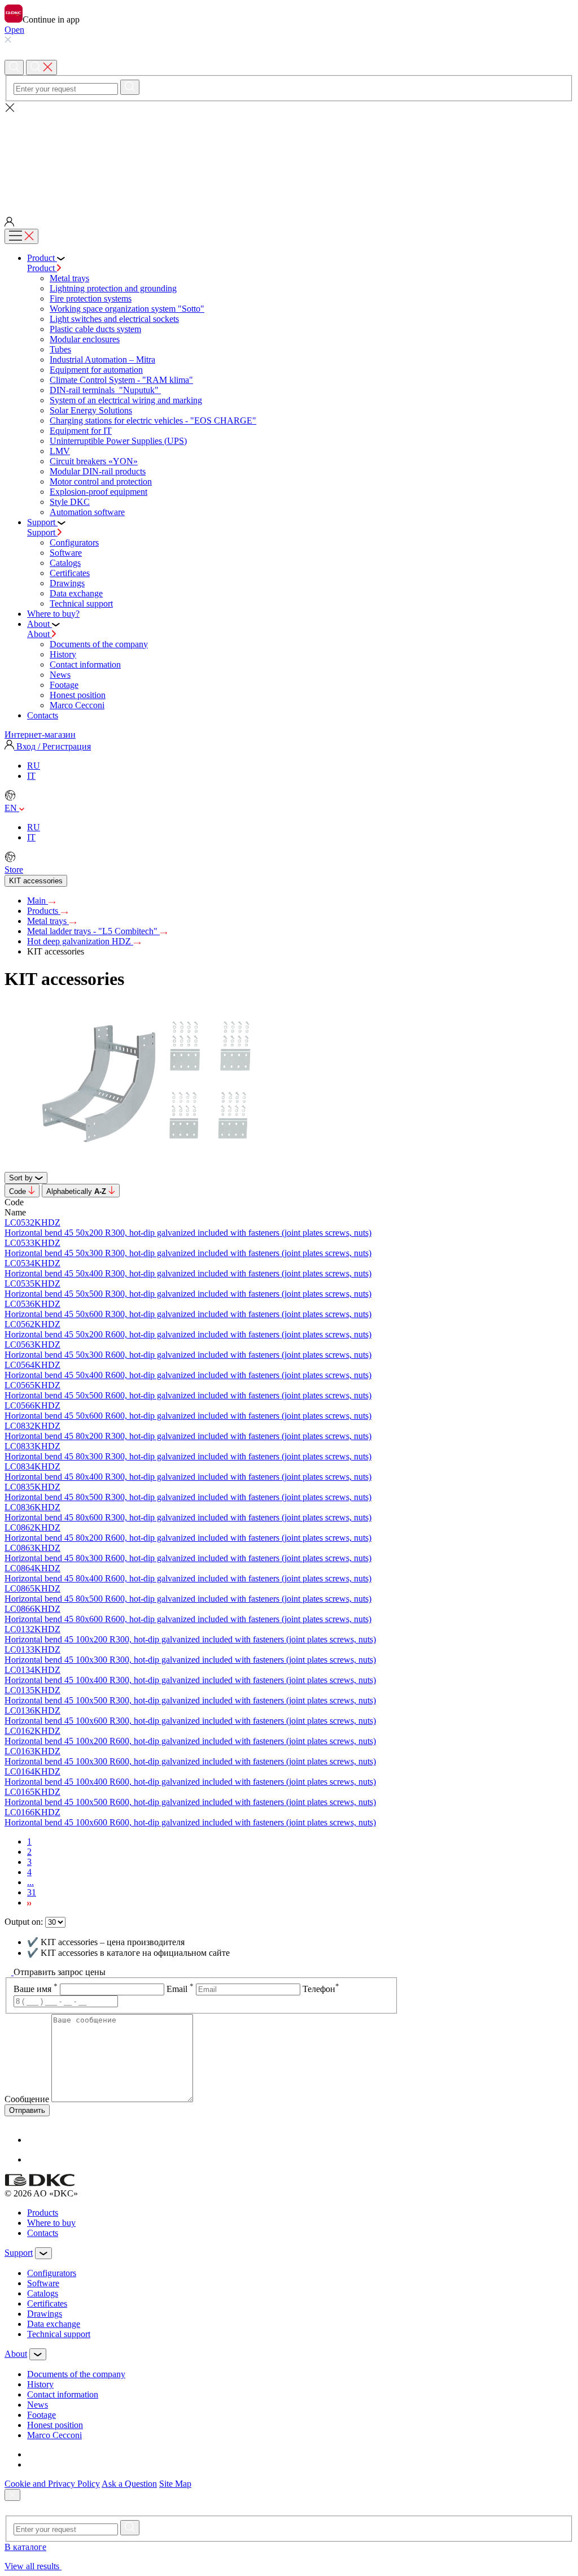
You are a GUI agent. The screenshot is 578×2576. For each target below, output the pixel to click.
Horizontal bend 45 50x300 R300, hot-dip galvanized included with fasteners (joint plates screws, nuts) (188, 1253)
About (40, 634)
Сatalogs (65, 563)
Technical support (81, 603)
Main (38, 901)
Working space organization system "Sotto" (127, 309)
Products (44, 911)
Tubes (60, 349)
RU (34, 766)
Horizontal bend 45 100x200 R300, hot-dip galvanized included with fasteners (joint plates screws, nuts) (190, 1639)
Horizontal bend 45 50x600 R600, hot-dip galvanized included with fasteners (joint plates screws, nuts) (188, 1416)
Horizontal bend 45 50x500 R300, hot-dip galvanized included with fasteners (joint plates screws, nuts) (188, 1294)
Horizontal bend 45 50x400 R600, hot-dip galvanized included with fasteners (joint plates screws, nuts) (188, 1375)
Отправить (27, 2110)
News (60, 675)
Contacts (43, 2233)
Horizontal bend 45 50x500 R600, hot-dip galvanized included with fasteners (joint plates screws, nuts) (188, 1395)
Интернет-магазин (40, 735)
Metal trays (69, 278)
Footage (64, 685)
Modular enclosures (85, 339)
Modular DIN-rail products (98, 471)
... (30, 1882)
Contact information (85, 664)
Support (42, 532)
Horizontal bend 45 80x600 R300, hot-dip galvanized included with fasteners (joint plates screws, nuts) (188, 1517)
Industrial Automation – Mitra (102, 359)
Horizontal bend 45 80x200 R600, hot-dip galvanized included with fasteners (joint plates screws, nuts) (188, 1538)
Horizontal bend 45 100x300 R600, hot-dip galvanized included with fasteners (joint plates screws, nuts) (190, 1761)
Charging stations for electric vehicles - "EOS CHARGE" (153, 420)
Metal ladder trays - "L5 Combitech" (93, 931)
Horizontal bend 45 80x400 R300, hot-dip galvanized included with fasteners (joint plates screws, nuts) (188, 1477)
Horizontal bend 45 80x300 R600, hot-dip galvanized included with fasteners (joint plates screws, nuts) (188, 1558)
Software (66, 553)
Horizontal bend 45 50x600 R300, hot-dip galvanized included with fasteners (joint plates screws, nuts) (188, 1314)
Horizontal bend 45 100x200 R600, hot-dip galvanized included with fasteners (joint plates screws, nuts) (190, 1741)
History (63, 654)
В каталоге (25, 2547)
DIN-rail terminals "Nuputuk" (105, 390)
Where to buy (51, 2223)
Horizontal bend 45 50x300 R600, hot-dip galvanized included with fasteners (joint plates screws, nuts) (188, 1355)
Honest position (78, 695)
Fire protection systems (91, 298)
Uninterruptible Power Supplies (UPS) (118, 441)
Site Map (175, 2484)
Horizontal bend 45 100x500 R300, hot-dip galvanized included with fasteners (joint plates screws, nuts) (190, 1700)
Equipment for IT (81, 431)
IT (31, 776)
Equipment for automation (96, 370)
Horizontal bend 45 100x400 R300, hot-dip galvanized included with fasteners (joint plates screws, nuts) (190, 1680)
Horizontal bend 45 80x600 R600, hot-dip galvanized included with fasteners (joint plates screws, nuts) (188, 1619)
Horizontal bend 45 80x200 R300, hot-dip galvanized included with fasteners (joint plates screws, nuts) (188, 1436)
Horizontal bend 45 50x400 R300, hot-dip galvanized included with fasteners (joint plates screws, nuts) (188, 1273)
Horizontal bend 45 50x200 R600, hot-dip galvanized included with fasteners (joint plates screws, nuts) (188, 1334)
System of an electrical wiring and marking (126, 400)
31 (32, 1892)
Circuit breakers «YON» (94, 461)
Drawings (67, 583)
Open (14, 30)
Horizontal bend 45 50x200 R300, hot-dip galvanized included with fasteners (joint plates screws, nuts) (188, 1233)
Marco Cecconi (77, 705)
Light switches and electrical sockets (114, 319)
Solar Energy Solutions (91, 410)
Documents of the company (99, 644)
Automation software (87, 512)
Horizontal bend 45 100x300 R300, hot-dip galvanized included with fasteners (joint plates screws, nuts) (190, 1660)
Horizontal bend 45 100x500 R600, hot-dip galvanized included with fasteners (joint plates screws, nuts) (190, 1802)
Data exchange (76, 593)
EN (12, 808)
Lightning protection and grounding (113, 288)
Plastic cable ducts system (95, 329)
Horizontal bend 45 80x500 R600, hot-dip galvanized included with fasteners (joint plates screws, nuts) (188, 1599)
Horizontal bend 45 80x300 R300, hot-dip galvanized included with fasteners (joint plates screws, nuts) (188, 1456)
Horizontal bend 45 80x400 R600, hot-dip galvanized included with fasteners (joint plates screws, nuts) (188, 1578)
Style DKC (70, 502)
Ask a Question (129, 2484)
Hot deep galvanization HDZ (80, 941)
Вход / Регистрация (52, 746)
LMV (60, 451)
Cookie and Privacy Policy (52, 2484)
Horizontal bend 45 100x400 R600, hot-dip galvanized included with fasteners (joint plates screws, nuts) (190, 1782)
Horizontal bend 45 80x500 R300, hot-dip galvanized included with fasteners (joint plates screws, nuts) (188, 1497)
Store (14, 869)
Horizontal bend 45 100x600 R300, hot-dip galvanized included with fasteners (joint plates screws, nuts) (190, 1721)
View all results (33, 2566)
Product (42, 268)
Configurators (74, 542)
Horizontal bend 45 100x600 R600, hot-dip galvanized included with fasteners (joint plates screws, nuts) (190, 1822)
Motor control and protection (101, 481)
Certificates (70, 573)
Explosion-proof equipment (98, 492)
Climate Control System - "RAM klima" (121, 380)
